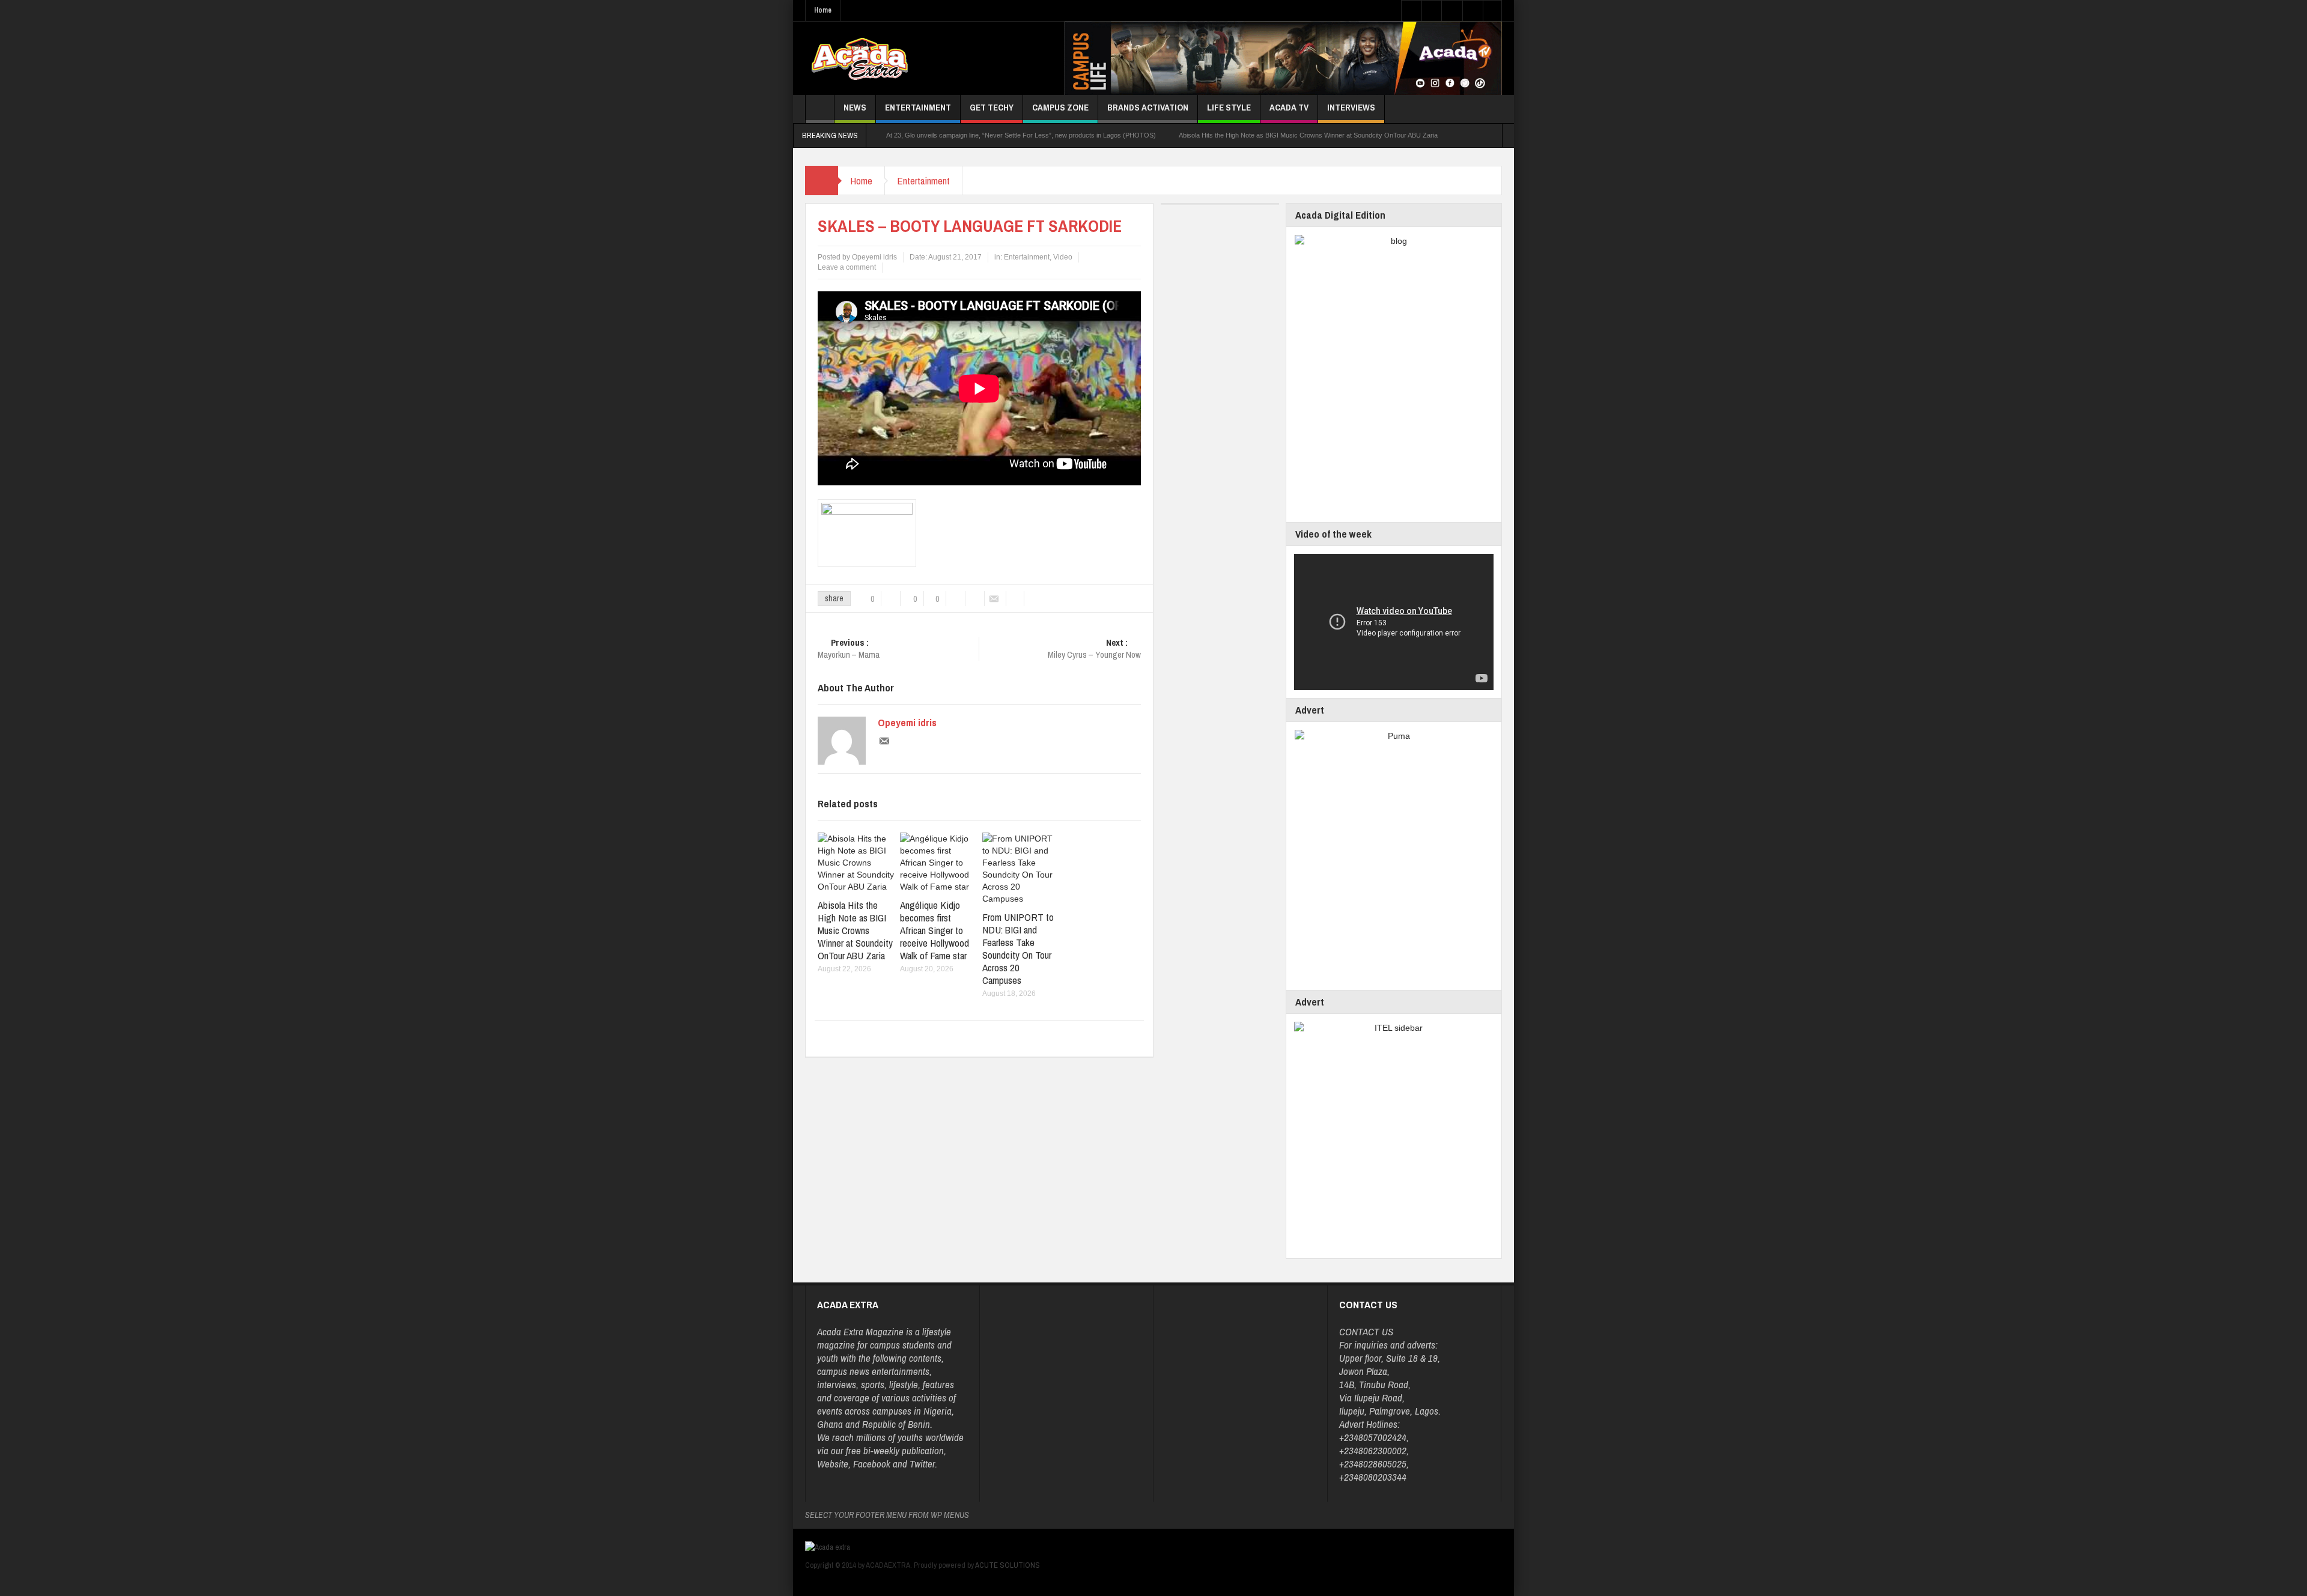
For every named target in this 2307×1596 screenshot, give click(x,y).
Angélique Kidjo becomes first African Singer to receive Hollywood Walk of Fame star (935, 930)
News (855, 107)
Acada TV (1289, 107)
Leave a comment (847, 267)
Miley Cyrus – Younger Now (1094, 649)
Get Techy (992, 107)
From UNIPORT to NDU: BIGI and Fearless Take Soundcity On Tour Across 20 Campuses (1018, 948)
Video (1063, 257)
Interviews (1351, 107)
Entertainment (918, 107)
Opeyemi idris (907, 723)
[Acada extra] (859, 58)
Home (823, 10)
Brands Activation (1148, 107)
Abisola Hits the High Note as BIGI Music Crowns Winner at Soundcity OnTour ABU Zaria (1308, 135)
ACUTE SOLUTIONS (1008, 1565)
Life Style (1229, 107)
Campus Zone (1060, 107)
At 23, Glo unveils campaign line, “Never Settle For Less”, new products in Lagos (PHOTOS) (1021, 135)
